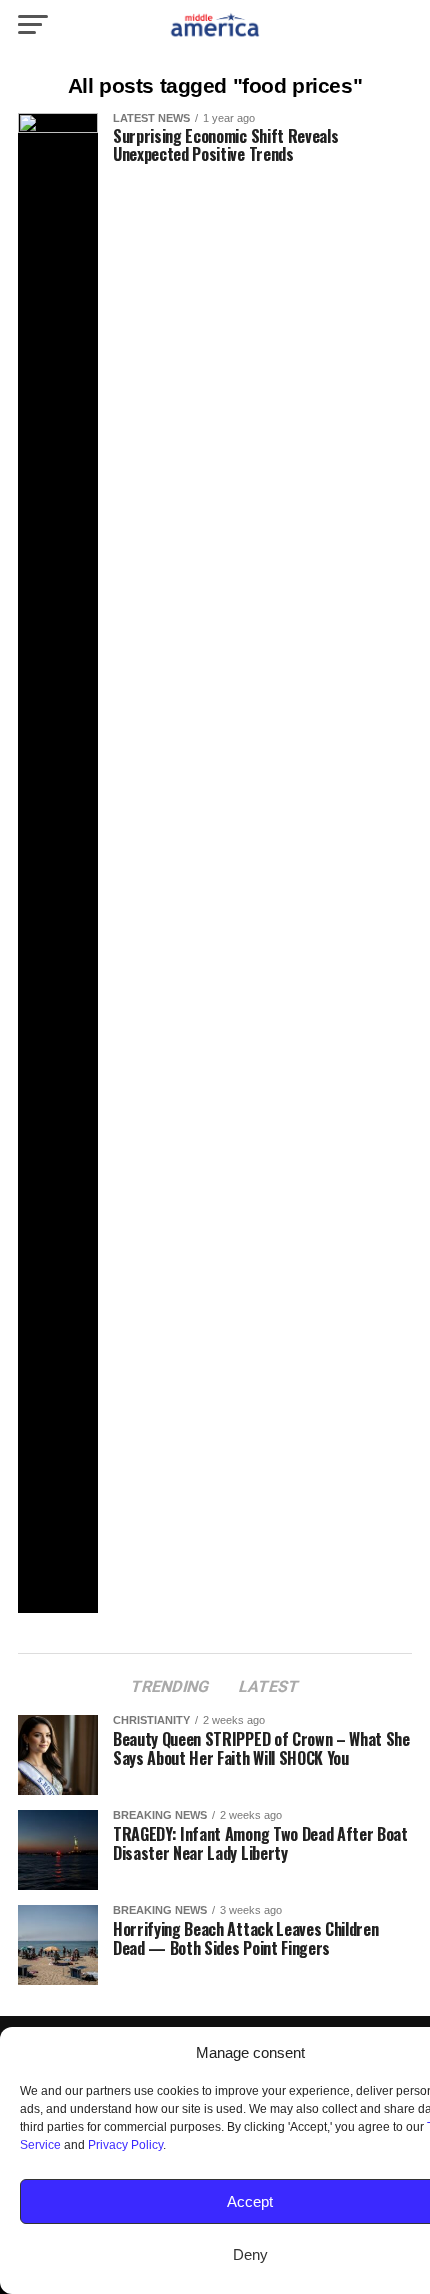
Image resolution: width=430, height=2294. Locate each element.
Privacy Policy (125, 2145)
